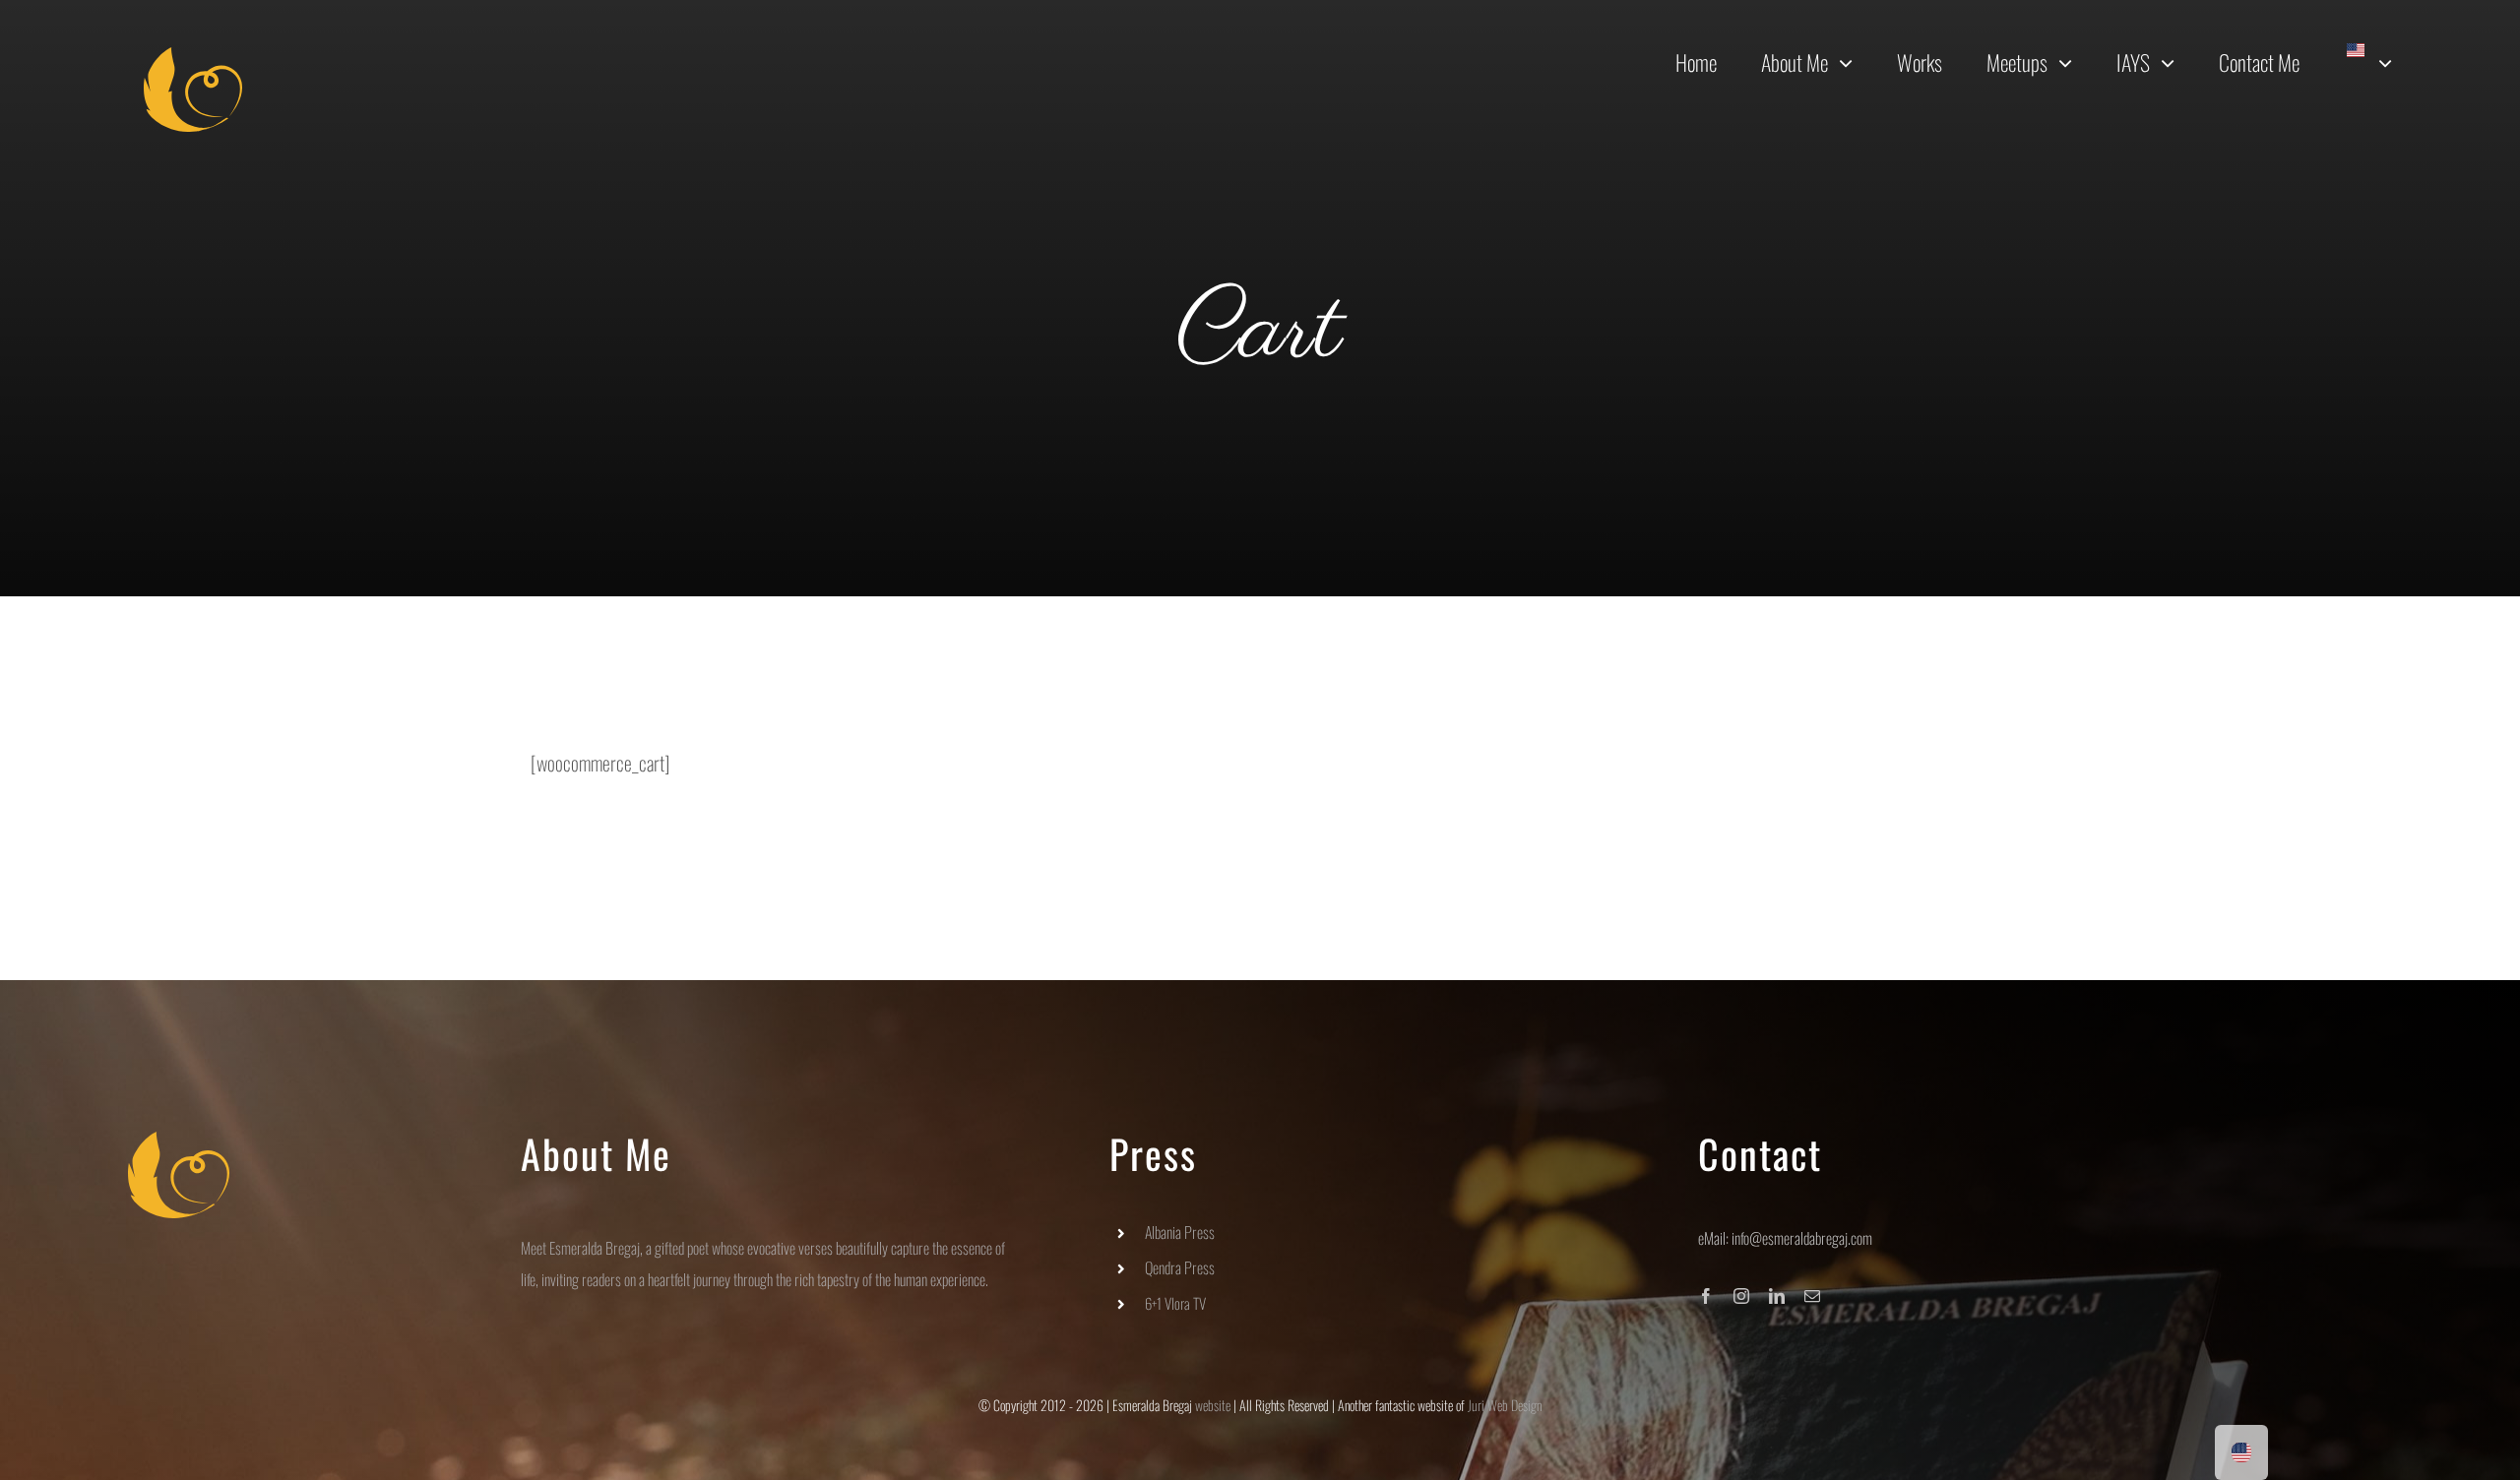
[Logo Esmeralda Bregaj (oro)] (193, 57)
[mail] (1812, 1296)
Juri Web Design (1505, 1405)
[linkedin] (1777, 1296)
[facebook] (1706, 1296)
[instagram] (1741, 1296)
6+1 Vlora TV (1175, 1303)
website (1213, 1405)
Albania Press (1180, 1232)
